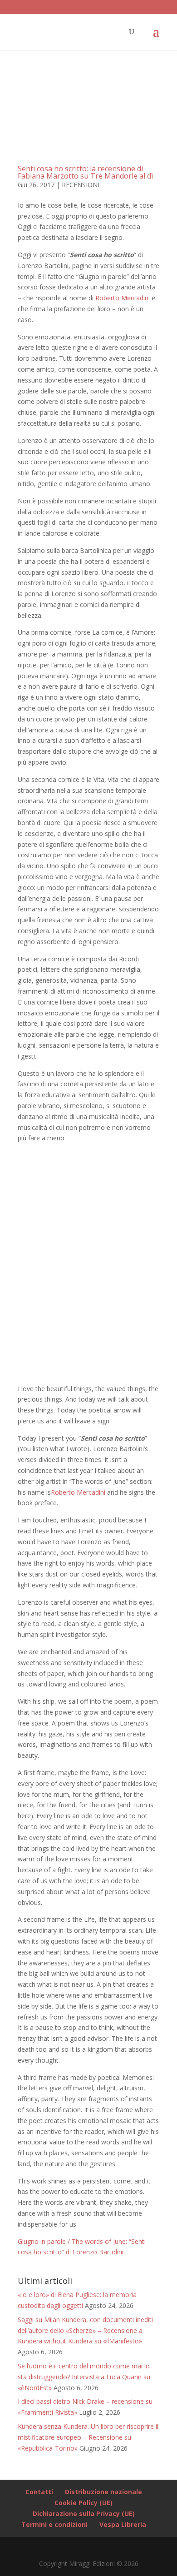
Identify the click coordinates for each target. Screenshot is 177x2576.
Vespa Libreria (123, 2524)
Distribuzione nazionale (103, 2492)
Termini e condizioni (54, 2524)
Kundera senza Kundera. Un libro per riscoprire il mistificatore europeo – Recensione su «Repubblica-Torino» (88, 2437)
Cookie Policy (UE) (84, 2503)
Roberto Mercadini (123, 298)
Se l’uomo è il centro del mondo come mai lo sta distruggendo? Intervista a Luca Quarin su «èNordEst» (84, 2377)
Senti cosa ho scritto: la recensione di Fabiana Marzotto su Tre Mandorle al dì (85, 172)
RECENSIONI (81, 185)
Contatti (39, 2492)
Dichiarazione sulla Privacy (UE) (84, 2514)
